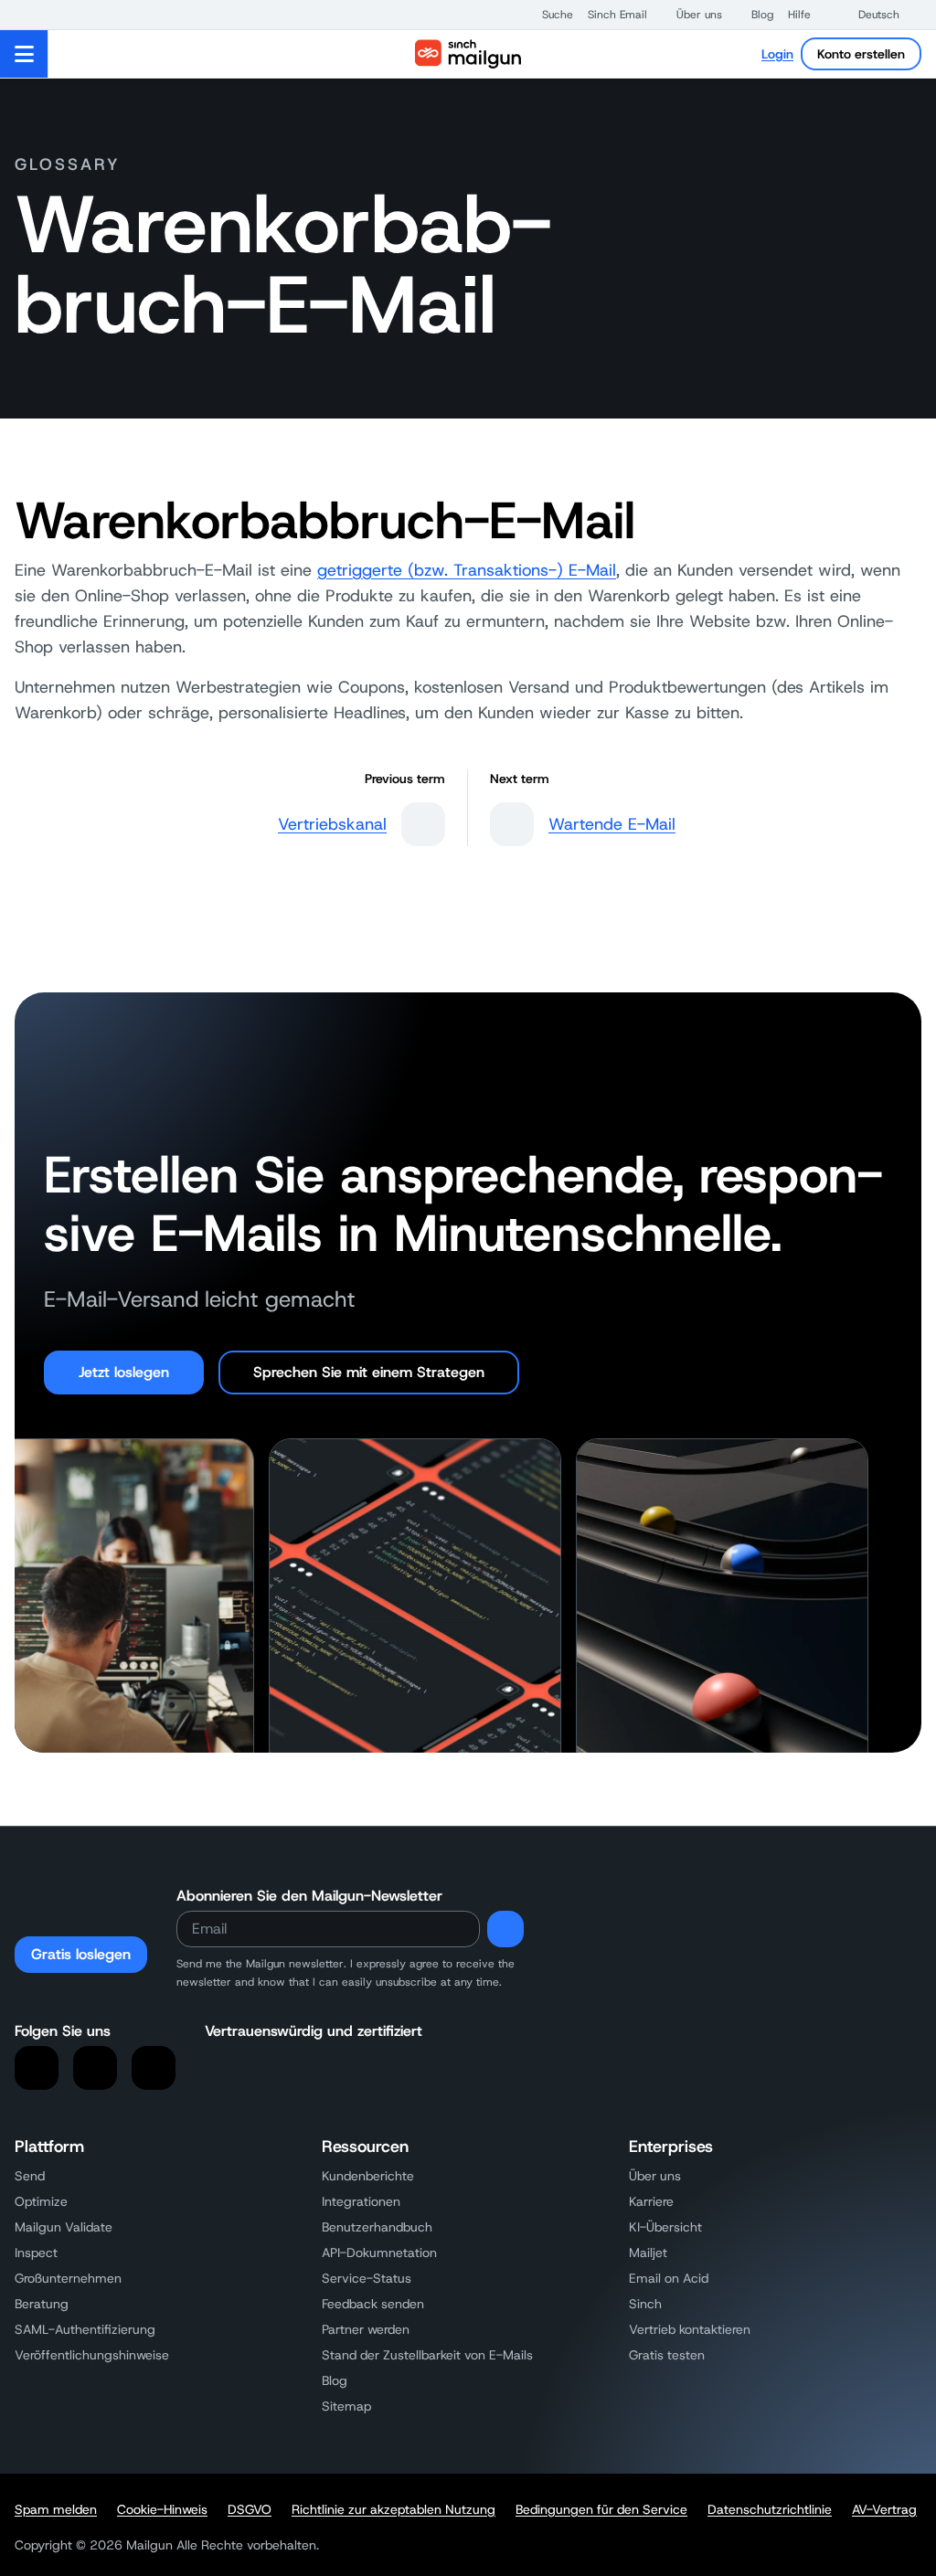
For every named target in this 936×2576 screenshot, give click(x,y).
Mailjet (648, 2253)
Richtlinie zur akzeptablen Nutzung (394, 2509)
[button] (548, 15)
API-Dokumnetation (379, 2253)
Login (777, 54)
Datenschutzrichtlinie (770, 2509)
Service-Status (367, 2278)
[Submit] (505, 1929)
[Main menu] (24, 54)
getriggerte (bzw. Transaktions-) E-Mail (467, 570)
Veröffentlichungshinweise (92, 2355)
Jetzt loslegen (124, 1372)
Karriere (651, 2201)
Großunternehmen (68, 2278)
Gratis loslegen (81, 1954)
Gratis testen (667, 2355)
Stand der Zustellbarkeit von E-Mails (427, 2355)
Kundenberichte (368, 2176)
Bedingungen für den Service (601, 2509)
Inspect (36, 2253)
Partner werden (366, 2329)
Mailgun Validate (64, 2227)
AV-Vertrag (884, 2509)
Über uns (655, 2176)
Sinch (645, 2304)
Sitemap (346, 2406)
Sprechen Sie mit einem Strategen (369, 1372)
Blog (335, 2380)
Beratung (42, 2304)
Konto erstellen (861, 54)
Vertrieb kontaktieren (690, 2329)
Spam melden (56, 2509)
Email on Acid (669, 2278)
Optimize (41, 2201)
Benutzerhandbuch (377, 2227)
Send (30, 2176)
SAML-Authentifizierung (85, 2329)
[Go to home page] (468, 54)
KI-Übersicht (665, 2227)
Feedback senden (373, 2304)
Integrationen (361, 2201)
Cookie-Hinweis (162, 2509)
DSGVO (250, 2509)
